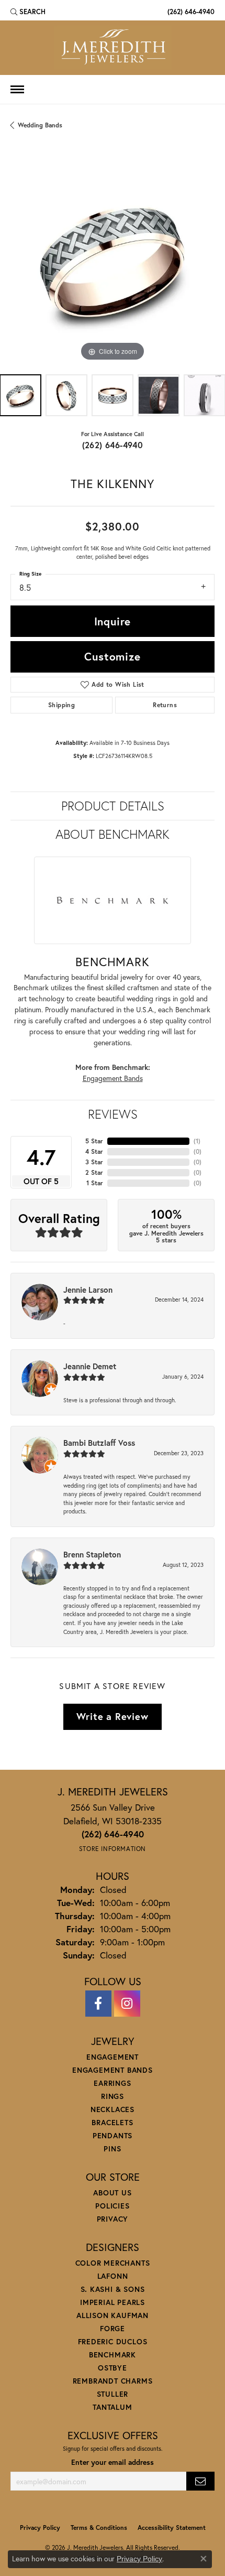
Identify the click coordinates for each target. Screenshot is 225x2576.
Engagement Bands (113, 1078)
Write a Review (112, 1716)
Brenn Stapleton (92, 1554)
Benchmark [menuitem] (113, 2355)
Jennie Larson (88, 1290)
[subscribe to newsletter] (200, 2481)
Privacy (113, 2219)
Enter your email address (113, 2462)
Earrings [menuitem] (112, 2083)
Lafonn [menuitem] (113, 2276)
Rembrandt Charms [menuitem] (113, 2381)
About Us (112, 2193)
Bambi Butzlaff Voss (99, 1443)
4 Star (94, 1151)
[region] (113, 262)
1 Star (95, 1183)
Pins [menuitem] (112, 2149)
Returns (165, 705)
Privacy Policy (40, 2528)
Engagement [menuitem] (113, 2057)
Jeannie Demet (90, 1366)
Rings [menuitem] (113, 2096)
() (197, 1141)
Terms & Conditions (99, 2528)
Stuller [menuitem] (113, 2394)
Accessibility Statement (172, 2528)
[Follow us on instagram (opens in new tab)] (127, 2004)
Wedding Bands (40, 125)
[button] (28, 12)
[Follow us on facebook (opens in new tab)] (98, 2004)
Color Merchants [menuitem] (113, 2263)
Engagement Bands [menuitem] (113, 2070)
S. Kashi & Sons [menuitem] (113, 2289)
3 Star (94, 1162)
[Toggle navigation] (17, 89)
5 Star (94, 1141)
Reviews (113, 1114)
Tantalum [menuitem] (112, 2407)
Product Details (113, 806)
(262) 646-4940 (113, 445)
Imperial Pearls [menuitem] (113, 2302)
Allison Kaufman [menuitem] (113, 2315)
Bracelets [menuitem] (112, 2122)
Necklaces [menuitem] (113, 2109)
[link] (190, 12)
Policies (112, 2206)
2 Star (94, 1172)
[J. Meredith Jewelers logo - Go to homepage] (113, 48)
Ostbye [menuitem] (113, 2368)
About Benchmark (113, 834)
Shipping (61, 705)
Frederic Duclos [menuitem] (113, 2341)
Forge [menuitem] (113, 2328)
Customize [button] (112, 656)
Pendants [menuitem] (113, 2135)
